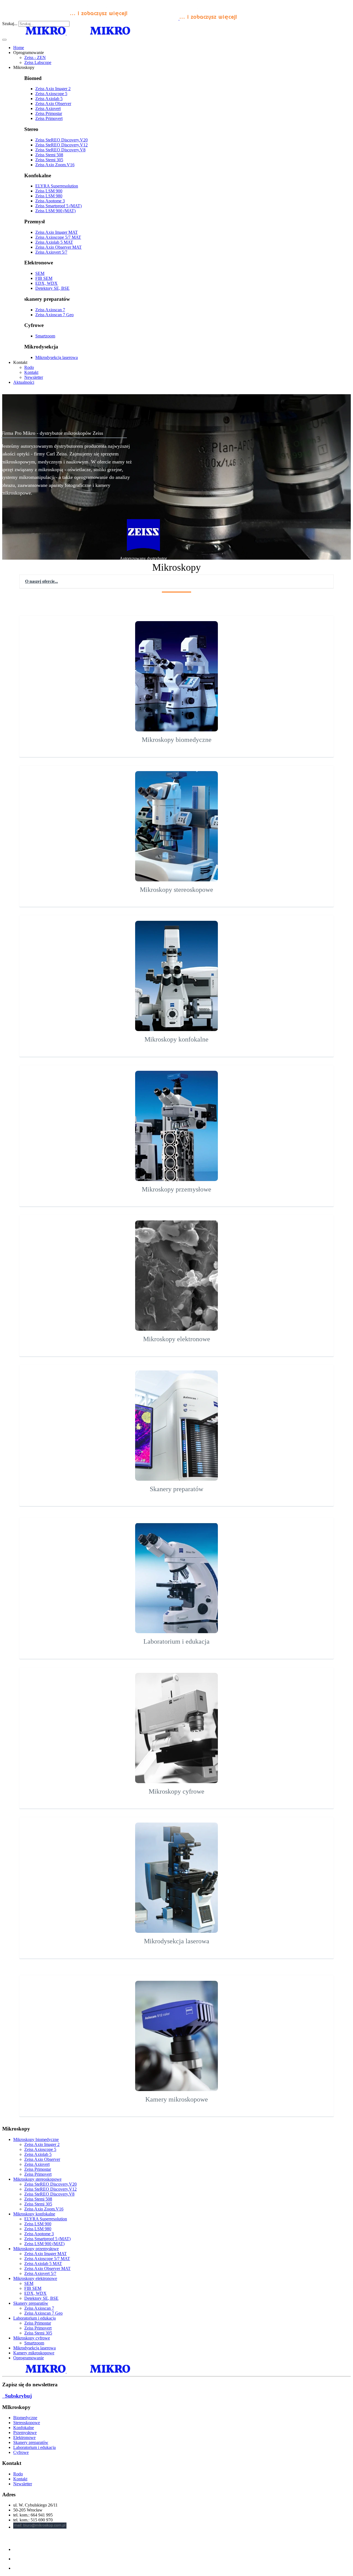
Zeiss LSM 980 (49, 196)
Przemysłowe (25, 2433)
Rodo (18, 2474)
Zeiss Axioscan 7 (50, 310)
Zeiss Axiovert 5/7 (51, 252)
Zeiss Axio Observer (53, 104)
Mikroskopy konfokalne (34, 2214)
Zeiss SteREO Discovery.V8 (60, 150)
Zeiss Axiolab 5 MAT (54, 242)
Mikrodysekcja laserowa (57, 357)
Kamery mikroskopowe (34, 2353)
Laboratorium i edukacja (34, 2318)
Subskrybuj (18, 2396)
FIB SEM (44, 278)
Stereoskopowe (27, 2423)
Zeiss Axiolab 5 (49, 99)
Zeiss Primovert (49, 118)
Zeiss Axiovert (48, 108)
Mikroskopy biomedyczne (36, 2139)
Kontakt (20, 2479)
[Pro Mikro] (120, 18)
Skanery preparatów (31, 2303)
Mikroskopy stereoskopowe (37, 2179)
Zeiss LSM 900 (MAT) (55, 211)
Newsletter (23, 2484)
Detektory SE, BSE (52, 288)
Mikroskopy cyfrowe (32, 2338)
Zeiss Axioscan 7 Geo (54, 315)
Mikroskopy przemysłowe (36, 2249)
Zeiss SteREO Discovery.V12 (61, 145)
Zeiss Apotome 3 (50, 201)
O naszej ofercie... (42, 581)
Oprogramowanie (29, 2358)
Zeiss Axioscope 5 (51, 94)
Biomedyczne (25, 2418)
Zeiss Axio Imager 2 (53, 89)
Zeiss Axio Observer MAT (58, 247)
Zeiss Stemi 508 (49, 155)
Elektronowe (24, 2437)
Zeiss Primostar (49, 113)
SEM (40, 273)
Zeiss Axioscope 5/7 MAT (58, 237)
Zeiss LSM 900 (49, 191)
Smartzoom (45, 336)
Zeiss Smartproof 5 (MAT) (58, 206)
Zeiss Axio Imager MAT (57, 232)
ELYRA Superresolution (57, 186)
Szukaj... (10, 24)
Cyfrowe (21, 2452)
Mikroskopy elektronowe (35, 2278)
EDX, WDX (46, 283)
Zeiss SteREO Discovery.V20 (61, 140)
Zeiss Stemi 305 (49, 160)
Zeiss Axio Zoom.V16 (55, 165)
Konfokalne (24, 2428)
